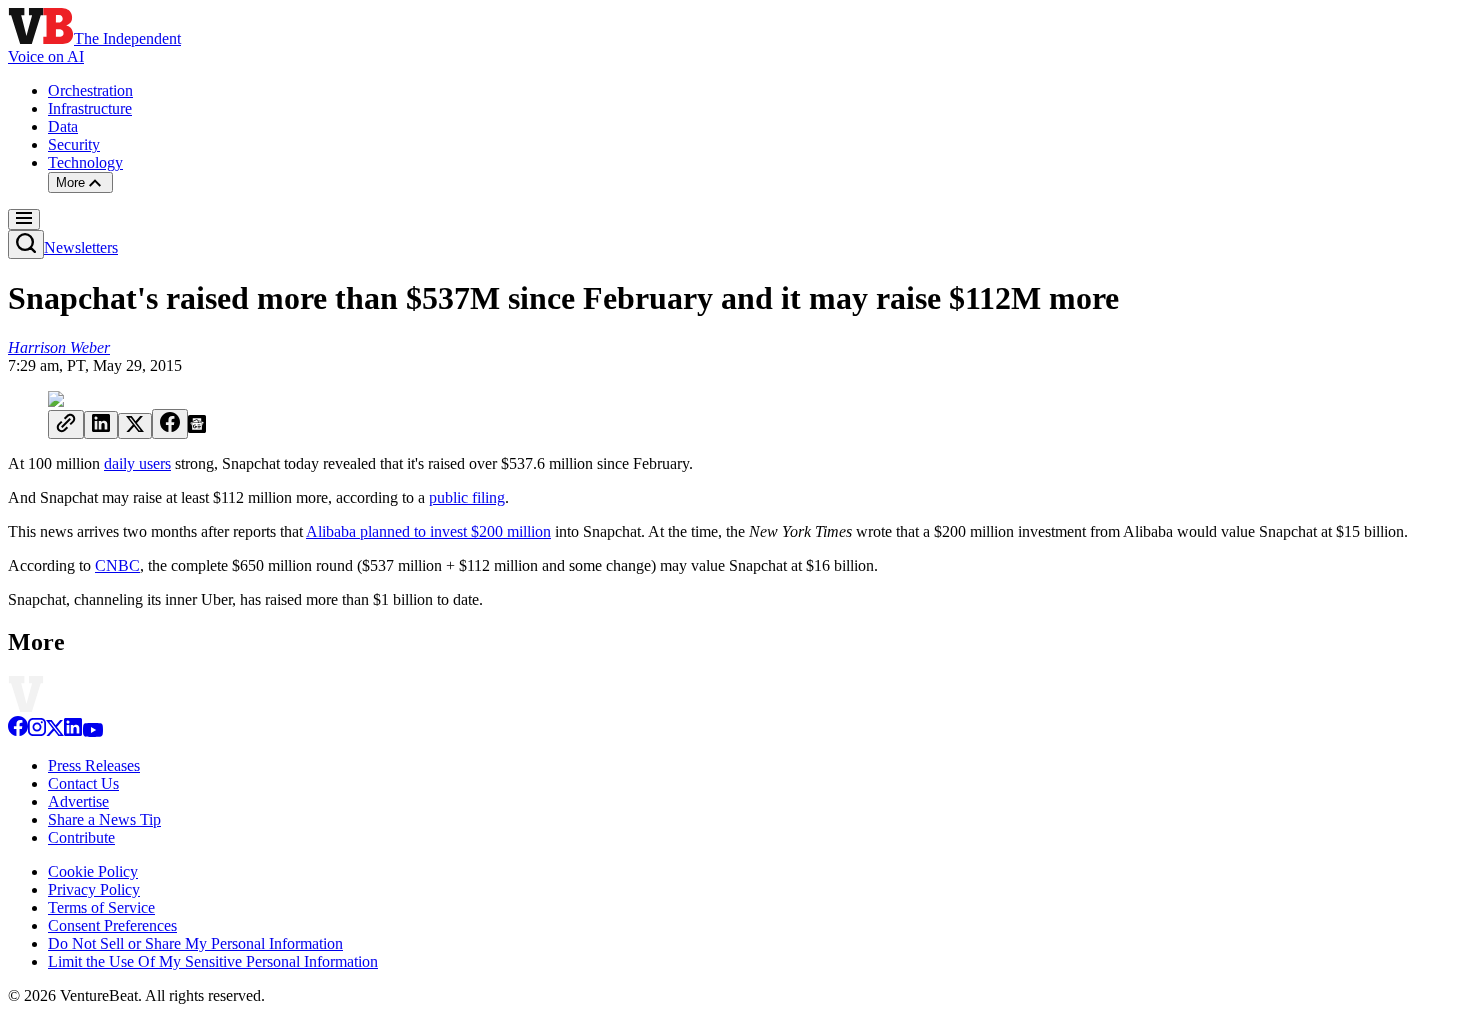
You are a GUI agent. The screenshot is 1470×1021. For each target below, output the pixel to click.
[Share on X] (135, 426)
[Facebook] (18, 731)
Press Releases (94, 765)
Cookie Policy (93, 871)
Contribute (81, 837)
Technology (85, 162)
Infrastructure (90, 108)
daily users (137, 463)
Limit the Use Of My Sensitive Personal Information (213, 961)
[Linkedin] (73, 731)
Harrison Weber (59, 347)
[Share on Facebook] (170, 424)
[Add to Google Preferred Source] (197, 427)
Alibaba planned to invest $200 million (428, 531)
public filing (467, 497)
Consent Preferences (112, 925)
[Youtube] (92, 731)
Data (63, 126)
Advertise (78, 801)
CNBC (117, 565)
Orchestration (90, 90)
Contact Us (83, 783)
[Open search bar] (26, 244)
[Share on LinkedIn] (101, 425)
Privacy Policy (94, 889)
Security (74, 144)
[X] (55, 731)
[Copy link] (66, 424)
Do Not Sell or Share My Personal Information (195, 943)
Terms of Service (101, 907)
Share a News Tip (104, 819)
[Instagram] (37, 731)
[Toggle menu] (24, 219)
